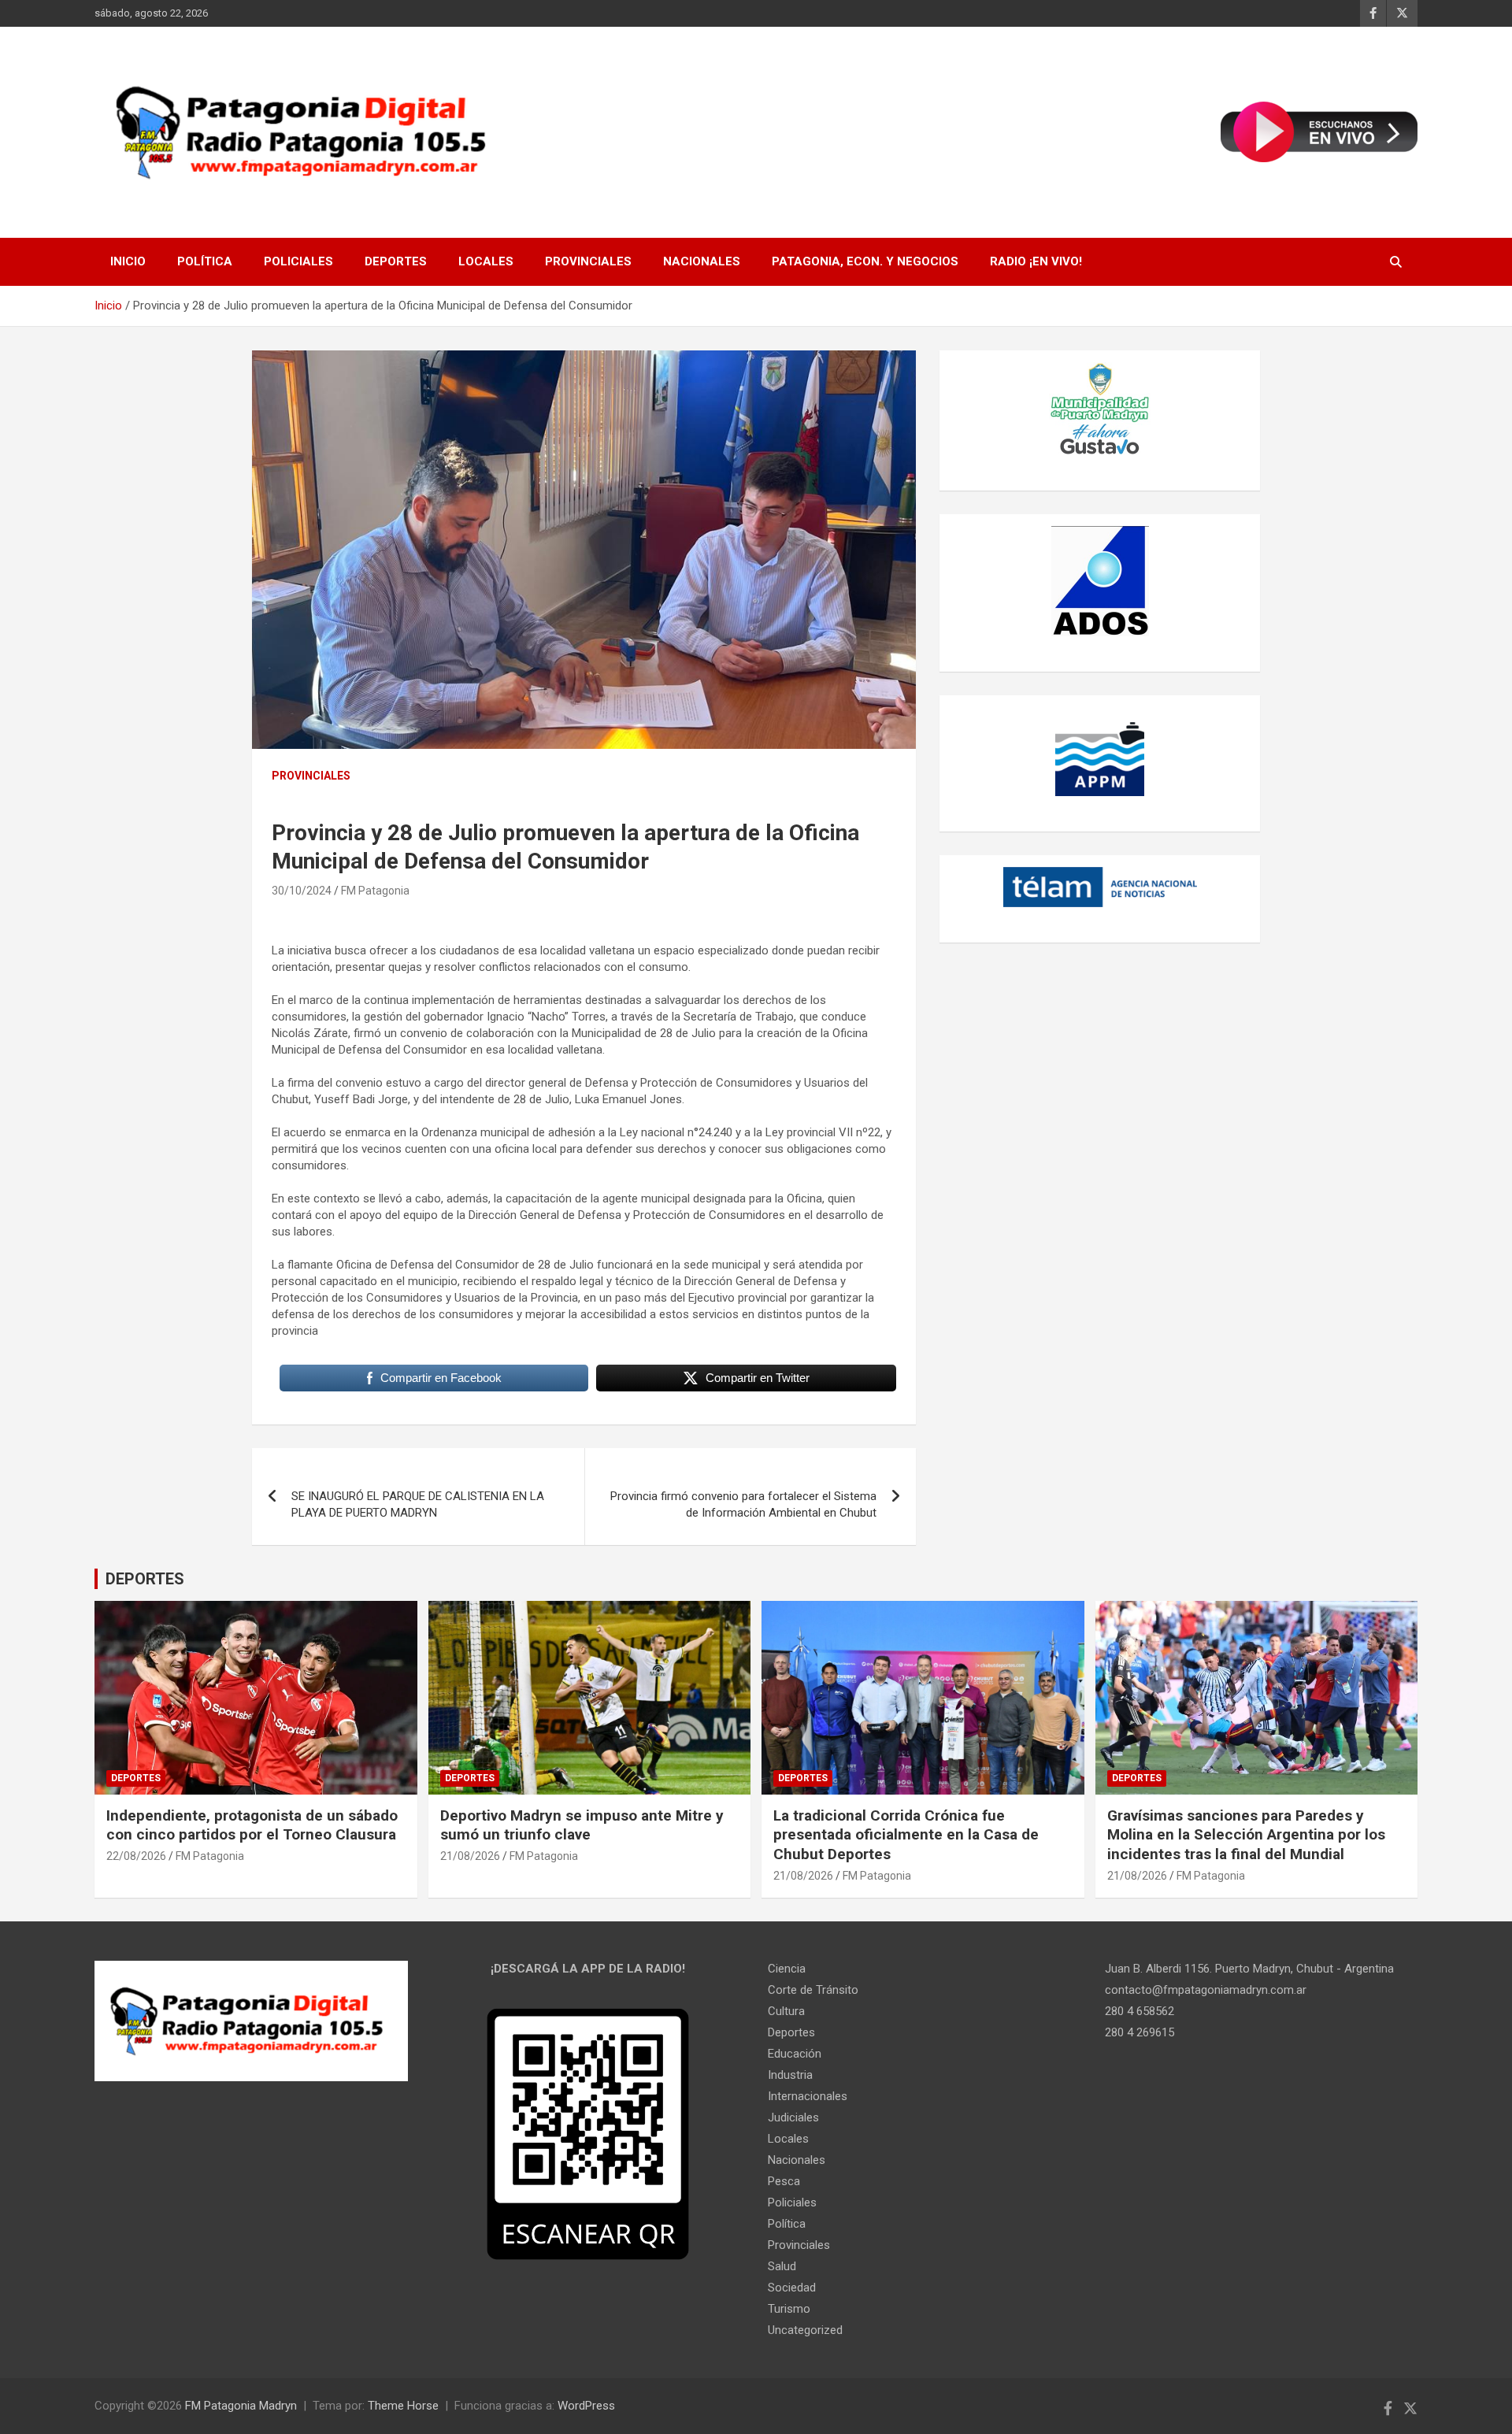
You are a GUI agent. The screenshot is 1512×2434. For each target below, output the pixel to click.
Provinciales (588, 261)
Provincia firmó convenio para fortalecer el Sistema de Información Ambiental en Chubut (743, 1504)
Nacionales (702, 261)
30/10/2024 (302, 891)
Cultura (786, 2011)
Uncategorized (805, 2330)
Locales (486, 261)
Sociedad (792, 2288)
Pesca (784, 2181)
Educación (795, 2054)
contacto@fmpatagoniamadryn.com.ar (1206, 1990)
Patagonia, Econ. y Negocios (865, 261)
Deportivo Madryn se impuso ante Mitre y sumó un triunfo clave (582, 1825)
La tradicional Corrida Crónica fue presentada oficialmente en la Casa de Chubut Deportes (906, 1835)
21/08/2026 (470, 1856)
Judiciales (793, 2117)
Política (205, 261)
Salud (782, 2266)
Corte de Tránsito (813, 1990)
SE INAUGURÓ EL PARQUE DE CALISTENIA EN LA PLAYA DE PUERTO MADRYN (418, 1504)
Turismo (789, 2309)
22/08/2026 (136, 1856)
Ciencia (787, 1969)
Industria (790, 2075)
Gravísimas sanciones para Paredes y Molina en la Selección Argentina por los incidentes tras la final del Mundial (1246, 1835)
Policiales (298, 261)
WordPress (586, 2406)
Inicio (128, 261)
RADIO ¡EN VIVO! (1036, 261)
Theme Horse (403, 2406)
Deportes (396, 261)
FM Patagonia (375, 891)
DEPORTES (145, 1579)
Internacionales (808, 2096)
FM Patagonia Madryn (241, 2406)
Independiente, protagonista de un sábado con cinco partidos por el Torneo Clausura (252, 1825)
